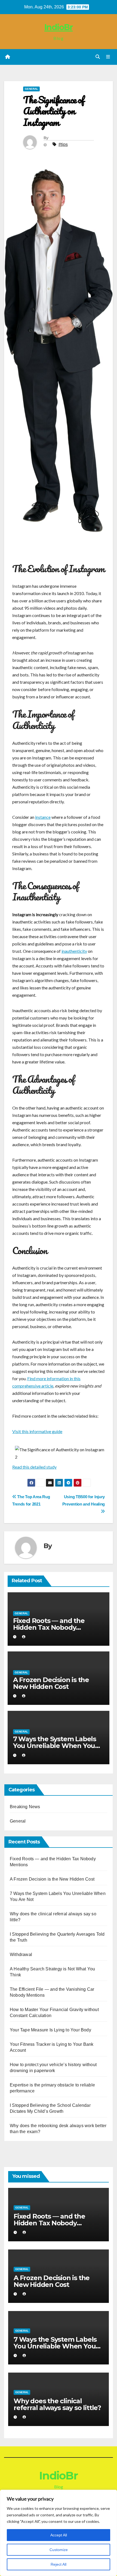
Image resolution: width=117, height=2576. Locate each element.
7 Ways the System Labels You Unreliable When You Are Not (55, 1746)
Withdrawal (21, 1955)
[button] (98, 57)
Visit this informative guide (37, 1431)
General (31, 89)
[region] (59, 2533)
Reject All (59, 2564)
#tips (63, 144)
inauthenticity (74, 951)
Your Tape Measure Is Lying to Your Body (50, 2030)
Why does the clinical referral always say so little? (57, 2404)
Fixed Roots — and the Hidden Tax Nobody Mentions (49, 1627)
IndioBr (59, 27)
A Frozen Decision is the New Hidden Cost (51, 1683)
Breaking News (25, 1807)
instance (43, 817)
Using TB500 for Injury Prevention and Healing (84, 1500)
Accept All (59, 2535)
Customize (59, 2550)
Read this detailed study (34, 1467)
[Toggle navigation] (108, 57)
